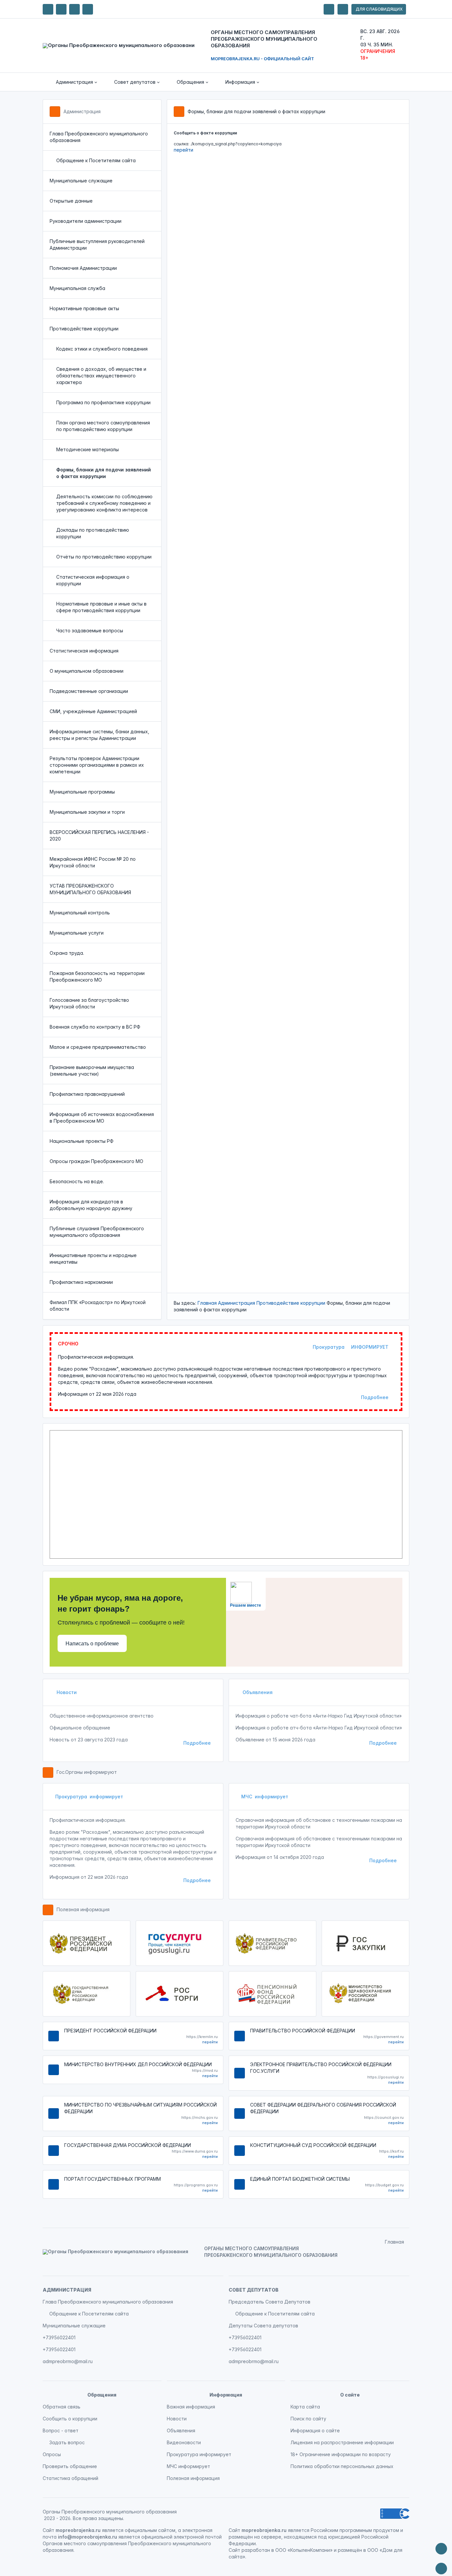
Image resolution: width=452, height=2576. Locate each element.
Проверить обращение (70, 2466)
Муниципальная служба (77, 288)
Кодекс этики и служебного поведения (102, 349)
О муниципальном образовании (87, 671)
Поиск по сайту (308, 2419)
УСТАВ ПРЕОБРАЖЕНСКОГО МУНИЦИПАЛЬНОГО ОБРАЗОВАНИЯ (90, 889)
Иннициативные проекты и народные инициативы (93, 1259)
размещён (350, 2550)
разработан (256, 2550)
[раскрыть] (329, 9)
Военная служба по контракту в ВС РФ (95, 1027)
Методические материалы (88, 449)
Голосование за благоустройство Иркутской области (89, 1003)
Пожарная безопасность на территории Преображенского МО (97, 976)
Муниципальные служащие (81, 181)
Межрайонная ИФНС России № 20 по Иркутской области (93, 862)
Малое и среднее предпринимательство (98, 1047)
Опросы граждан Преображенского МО (96, 1161)
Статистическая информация (84, 651)
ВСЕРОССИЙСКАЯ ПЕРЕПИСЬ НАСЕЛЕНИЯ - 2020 (99, 835)
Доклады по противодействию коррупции (93, 533)
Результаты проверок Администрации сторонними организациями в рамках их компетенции (97, 765)
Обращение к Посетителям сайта (96, 160)
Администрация (82, 111)
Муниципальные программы (82, 792)
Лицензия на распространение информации (342, 2442)
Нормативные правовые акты (84, 308)
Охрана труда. (67, 953)
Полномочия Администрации (83, 268)
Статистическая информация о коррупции (93, 580)
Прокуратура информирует (89, 1797)
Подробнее (375, 1397)
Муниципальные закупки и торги (87, 812)
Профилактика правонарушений (87, 1094)
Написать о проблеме (92, 1644)
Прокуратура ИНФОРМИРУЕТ (351, 1347)
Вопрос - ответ (61, 2430)
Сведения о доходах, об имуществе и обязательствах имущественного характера (101, 376)
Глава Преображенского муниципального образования (99, 137)
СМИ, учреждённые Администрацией (93, 711)
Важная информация (191, 2407)
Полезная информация (83, 1909)
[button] (72, 82)
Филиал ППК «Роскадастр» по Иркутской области (98, 1306)
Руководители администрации (86, 221)
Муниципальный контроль (80, 913)
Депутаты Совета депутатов (263, 2326)
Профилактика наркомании (81, 1282)
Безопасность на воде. (77, 1181)
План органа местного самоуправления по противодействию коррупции (103, 426)
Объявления (257, 1692)
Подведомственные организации (89, 691)
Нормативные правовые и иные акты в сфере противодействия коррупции (101, 607)
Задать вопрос (67, 2442)
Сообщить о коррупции (70, 2419)
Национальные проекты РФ (82, 1141)
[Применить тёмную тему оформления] (88, 9)
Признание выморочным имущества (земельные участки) (92, 1070)
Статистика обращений (70, 2478)
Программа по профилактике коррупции (103, 402)
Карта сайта (305, 2407)
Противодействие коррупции (84, 329)
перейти (183, 150)
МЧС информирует (265, 1797)
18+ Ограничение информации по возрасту (341, 2454)
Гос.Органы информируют (87, 1772)
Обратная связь (62, 2407)
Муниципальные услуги (77, 933)
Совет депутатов (254, 2290)
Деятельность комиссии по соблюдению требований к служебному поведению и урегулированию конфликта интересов (104, 503)
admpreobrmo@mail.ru (68, 2361)
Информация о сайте (315, 2430)
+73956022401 (59, 2337)
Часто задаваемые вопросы (90, 631)
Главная (207, 1303)
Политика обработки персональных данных (342, 2466)
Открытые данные (71, 201)
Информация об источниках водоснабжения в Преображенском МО (102, 1118)
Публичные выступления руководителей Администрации (97, 244)
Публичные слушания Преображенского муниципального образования (97, 1232)
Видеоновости (184, 2442)
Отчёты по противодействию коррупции (104, 557)
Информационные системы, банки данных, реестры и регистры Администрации (99, 735)
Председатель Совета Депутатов (270, 2302)
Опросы (52, 2454)
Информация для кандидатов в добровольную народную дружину (91, 1205)
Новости (66, 1692)
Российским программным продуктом (355, 2530)
